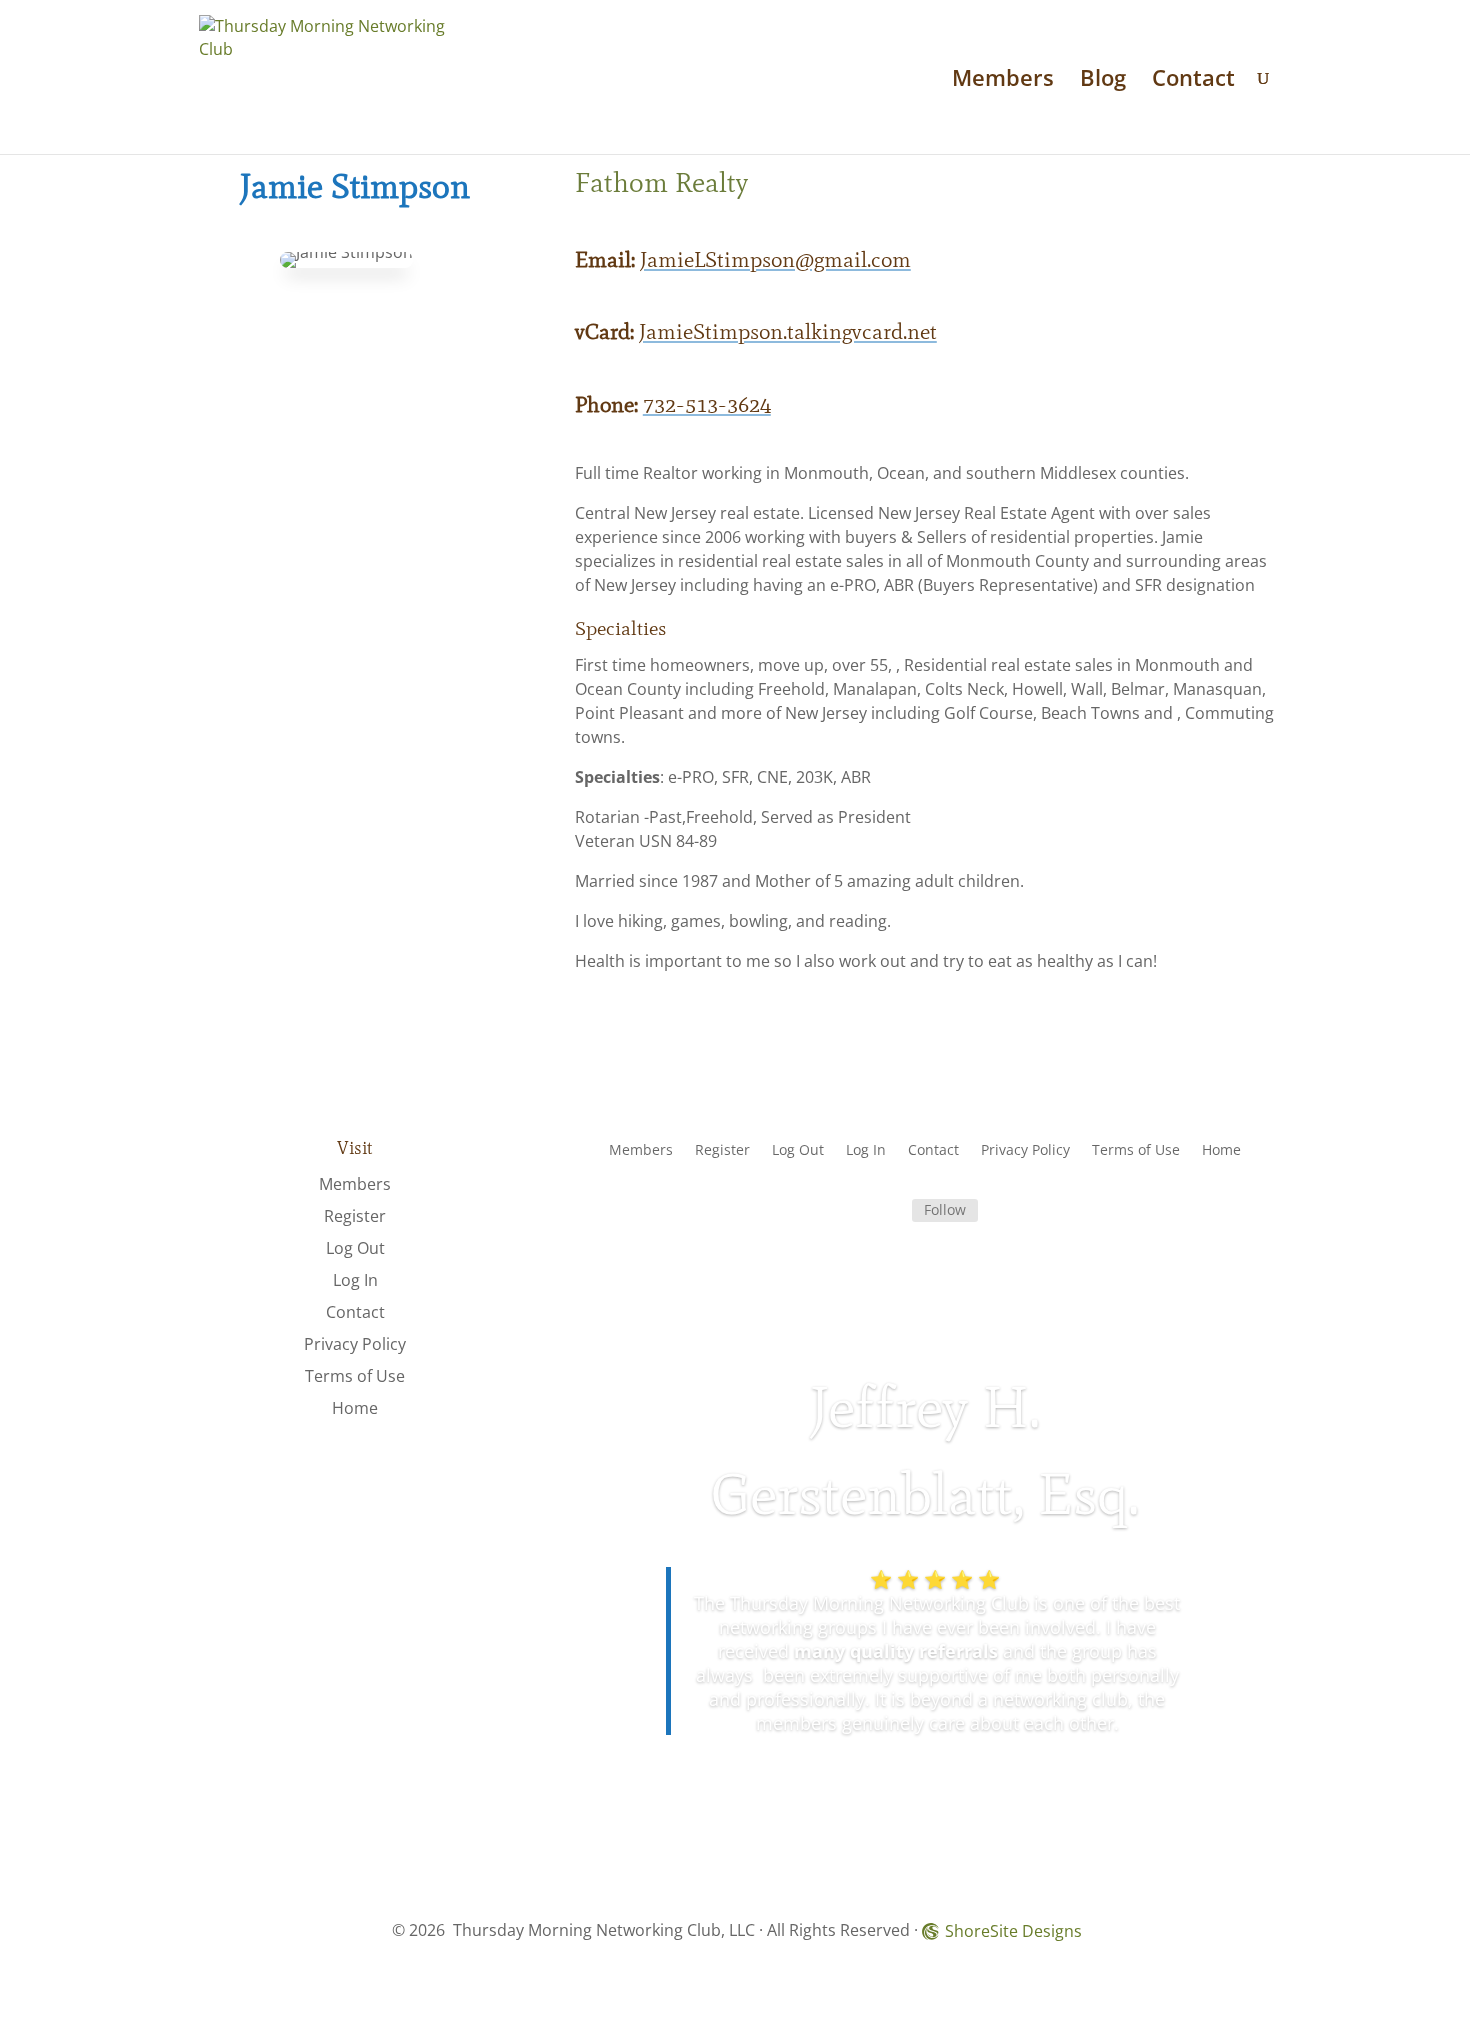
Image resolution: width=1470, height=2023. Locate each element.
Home (355, 1408)
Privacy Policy (355, 1344)
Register (355, 1216)
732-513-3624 (707, 404)
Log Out (355, 1248)
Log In (355, 1280)
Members (1003, 81)
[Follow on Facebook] (888, 1211)
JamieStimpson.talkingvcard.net (788, 331)
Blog (1103, 81)
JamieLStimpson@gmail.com (775, 259)
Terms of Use (355, 1376)
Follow (945, 1209)
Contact (1193, 81)
